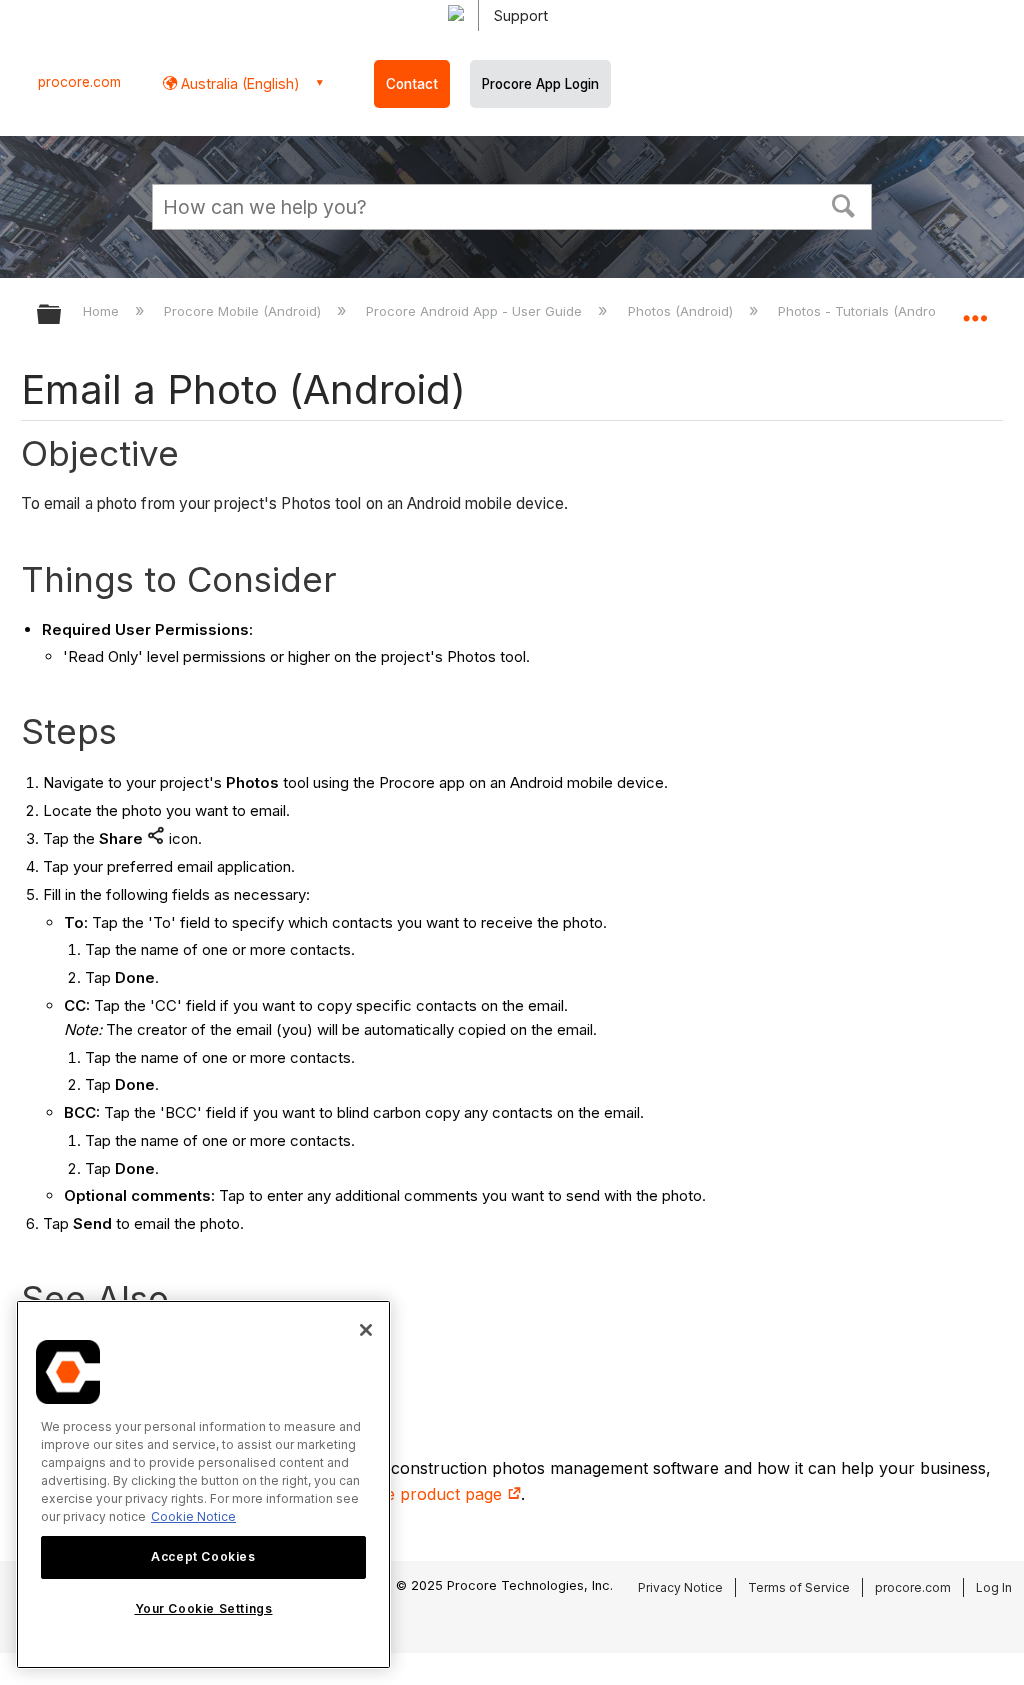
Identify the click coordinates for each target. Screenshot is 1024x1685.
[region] (203, 1484)
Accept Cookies (203, 1556)
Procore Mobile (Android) (244, 311)
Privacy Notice (680, 1587)
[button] (844, 204)
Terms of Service (799, 1587)
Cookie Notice (193, 1516)
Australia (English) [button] (238, 83)
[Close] (366, 1330)
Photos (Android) (682, 311)
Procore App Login (540, 84)
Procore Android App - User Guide (476, 311)
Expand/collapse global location (975, 308)
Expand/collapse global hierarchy (62, 315)
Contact (412, 84)
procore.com (79, 82)
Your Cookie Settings (204, 1608)
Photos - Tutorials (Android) (866, 311)
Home (103, 311)
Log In (994, 1587)
